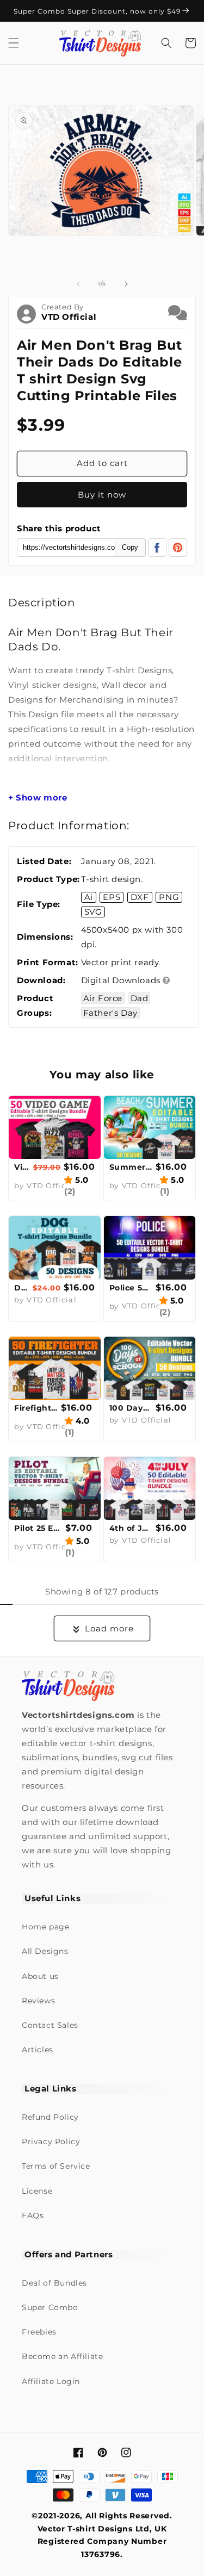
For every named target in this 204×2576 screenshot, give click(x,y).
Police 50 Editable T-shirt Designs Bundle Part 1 (131, 1288)
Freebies (39, 2332)
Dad (140, 998)
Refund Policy (50, 2117)
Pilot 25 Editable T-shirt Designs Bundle (38, 1528)
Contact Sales (50, 2025)
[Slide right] (126, 284)
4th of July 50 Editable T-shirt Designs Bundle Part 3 (131, 1528)
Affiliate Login (51, 2381)
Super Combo (50, 2307)
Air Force (103, 998)
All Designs (45, 1951)
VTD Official (69, 317)
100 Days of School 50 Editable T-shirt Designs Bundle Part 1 (131, 1408)
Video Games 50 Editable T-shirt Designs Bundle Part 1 (22, 1167)
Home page (45, 1927)
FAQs (33, 2215)
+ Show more (38, 798)
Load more (109, 1628)
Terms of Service (56, 2166)
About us (40, 1976)
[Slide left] (78, 284)
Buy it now (102, 495)
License (37, 2191)
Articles (38, 2050)
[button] (14, 43)
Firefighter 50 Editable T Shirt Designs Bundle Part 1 (36, 1408)
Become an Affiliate (62, 2356)
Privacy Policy (51, 2142)
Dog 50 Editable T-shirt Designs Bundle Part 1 (22, 1288)
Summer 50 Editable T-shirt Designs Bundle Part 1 (131, 1167)
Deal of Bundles (54, 2283)
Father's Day (110, 1013)
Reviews (38, 2001)
